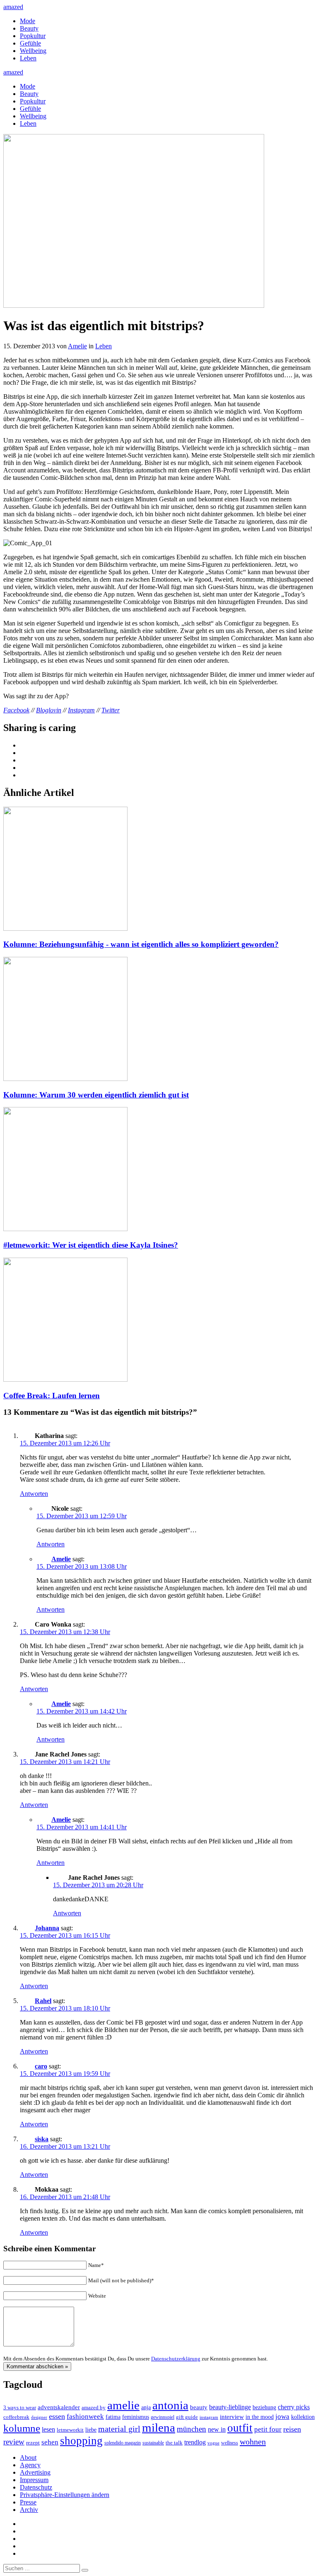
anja (146, 2407)
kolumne (22, 2428)
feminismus (136, 2417)
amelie (123, 2405)
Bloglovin (49, 710)
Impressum (34, 2480)
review (14, 2442)
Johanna (47, 1928)
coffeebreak (16, 2417)
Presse (28, 2502)
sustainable (153, 2443)
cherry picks (294, 2407)
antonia (170, 2405)
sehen (50, 2442)
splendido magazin (123, 2443)
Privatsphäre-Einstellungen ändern (65, 2495)
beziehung (264, 2407)
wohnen (253, 2442)
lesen (48, 2429)
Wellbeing (33, 51)
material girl (119, 2429)
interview (232, 2417)
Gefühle (30, 43)
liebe (91, 2430)
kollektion (303, 2417)
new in (217, 2429)
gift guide (187, 2417)
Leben (28, 58)
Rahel (43, 2001)
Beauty (29, 28)
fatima (113, 2417)
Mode (28, 21)
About (28, 2457)
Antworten (34, 1494)
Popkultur (33, 36)
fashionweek (85, 2417)
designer (39, 2417)
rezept (33, 2443)
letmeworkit (70, 2430)
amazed (13, 7)
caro (41, 2066)
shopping (81, 2441)
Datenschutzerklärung (176, 2359)
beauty (199, 2407)
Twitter (111, 710)
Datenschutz (36, 2487)
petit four (268, 2429)
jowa (282, 2417)
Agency (30, 2465)
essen (57, 2416)
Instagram (81, 710)
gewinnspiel (163, 2417)
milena (159, 2427)
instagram (209, 2417)
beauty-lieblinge (230, 2407)
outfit (240, 2428)
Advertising (35, 2472)
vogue (213, 2443)
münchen (192, 2429)
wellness (230, 2443)
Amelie (77, 346)
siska (42, 2139)
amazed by (94, 2407)
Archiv (29, 2510)
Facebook (16, 710)
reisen (292, 2429)
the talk (174, 2443)
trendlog (195, 2442)
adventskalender (59, 2407)
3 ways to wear (20, 2407)
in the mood (260, 2417)
